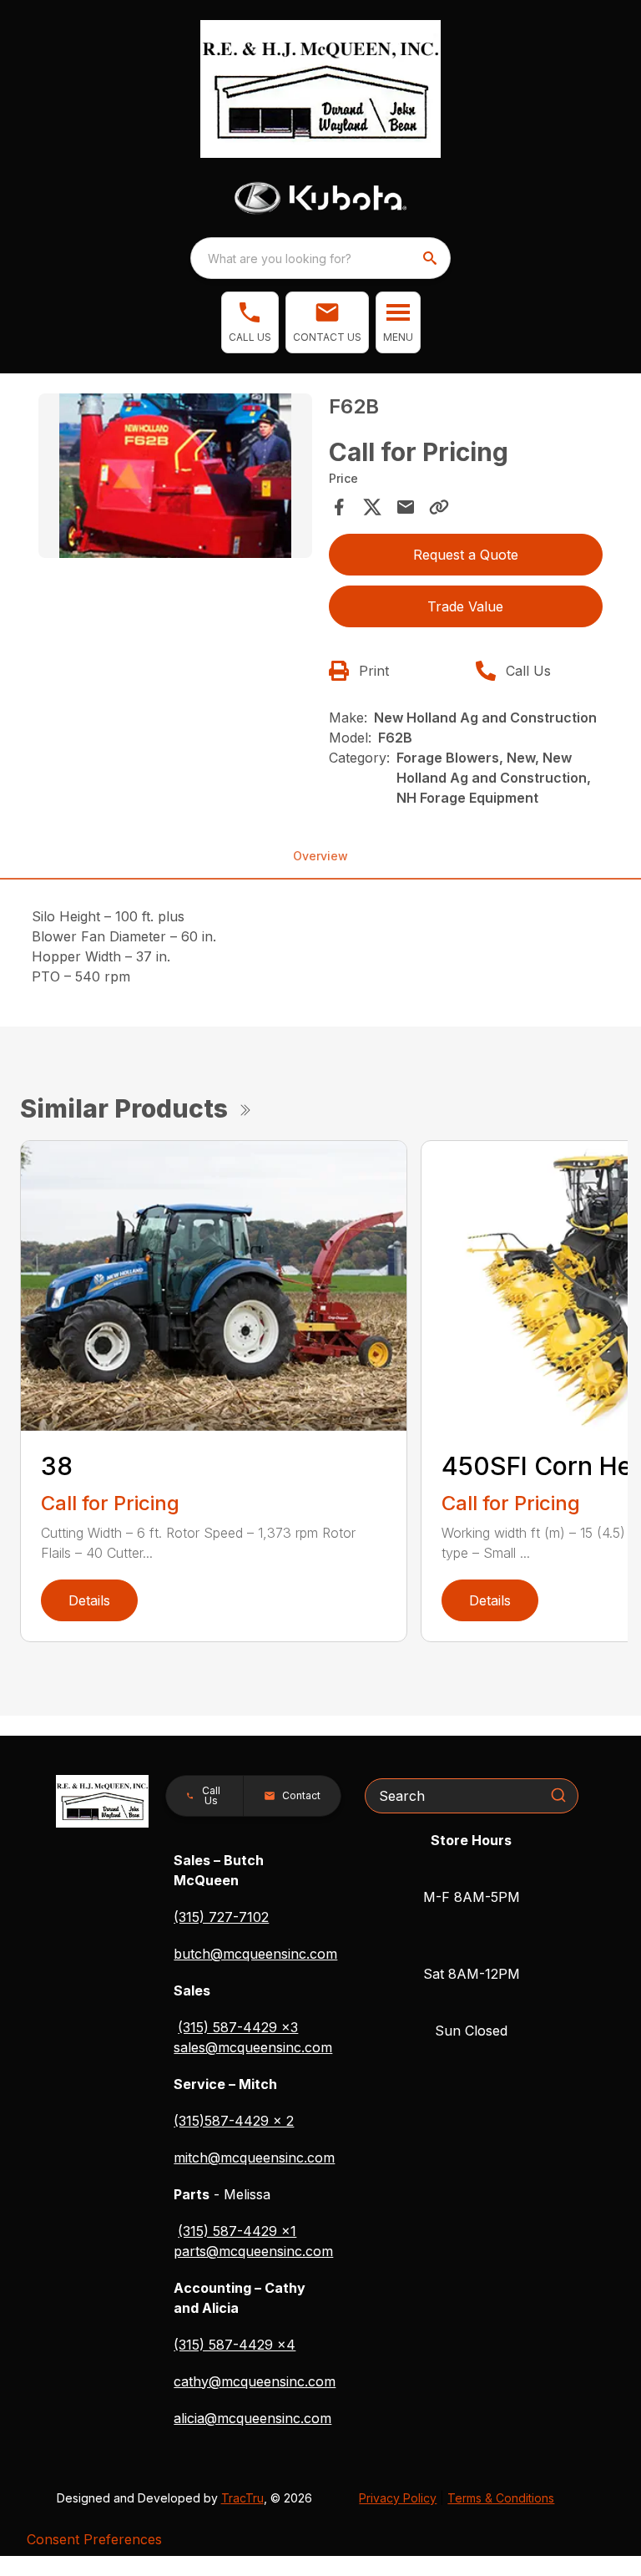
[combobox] (320, 258)
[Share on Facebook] (339, 507)
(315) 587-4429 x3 (238, 2027)
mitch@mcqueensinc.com (254, 2158)
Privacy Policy (398, 2498)
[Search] (558, 1795)
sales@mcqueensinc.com (253, 2047)
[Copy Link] (439, 507)
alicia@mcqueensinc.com (252, 2418)
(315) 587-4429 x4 (235, 2345)
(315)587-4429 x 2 (234, 2121)
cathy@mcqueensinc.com (255, 2381)
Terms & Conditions (501, 2498)
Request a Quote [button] (466, 555)
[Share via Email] (406, 507)
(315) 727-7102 (221, 1917)
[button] (250, 322)
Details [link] (89, 1600)
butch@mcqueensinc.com (255, 1954)
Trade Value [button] (465, 606)
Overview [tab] (320, 856)
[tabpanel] (175, 478)
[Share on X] (372, 507)
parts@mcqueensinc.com (253, 2251)
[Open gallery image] (175, 476)
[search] (432, 258)
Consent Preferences (94, 2539)
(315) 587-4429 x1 (237, 2231)
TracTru (242, 2498)
